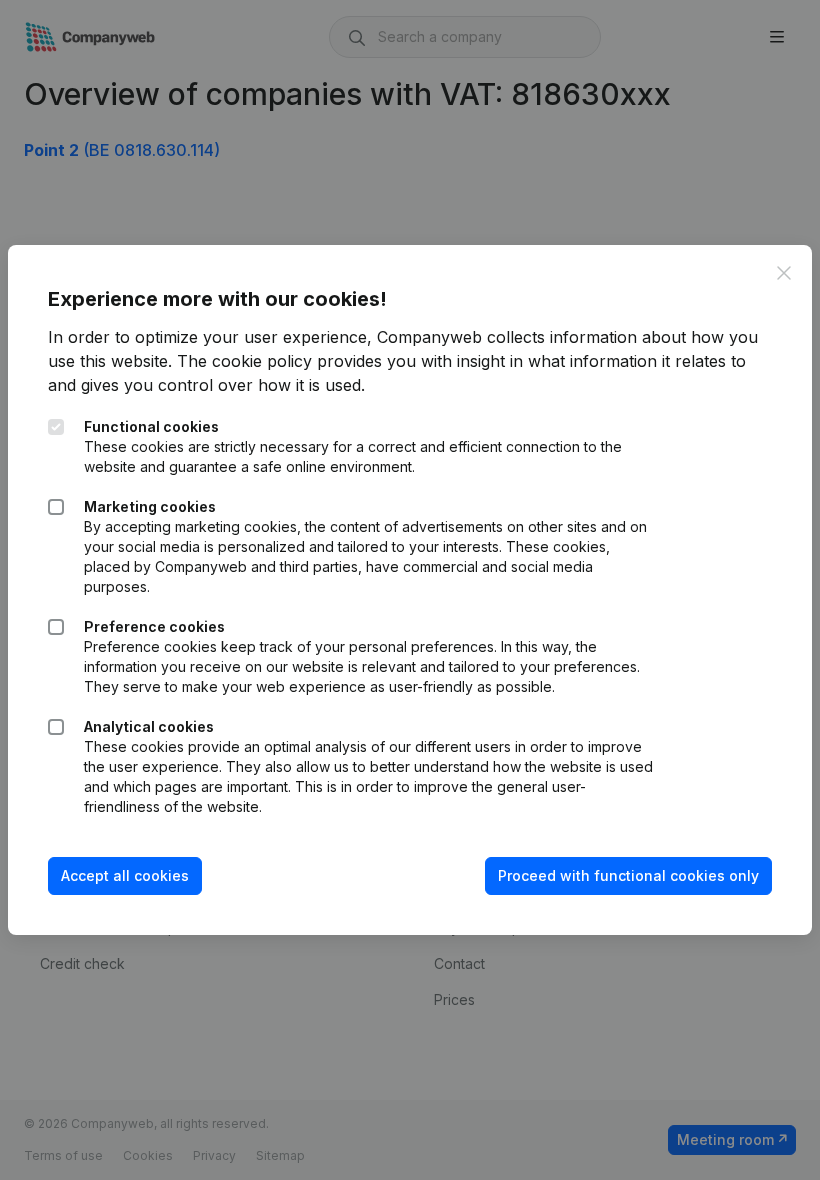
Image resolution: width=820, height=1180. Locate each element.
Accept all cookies (125, 875)
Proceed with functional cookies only (628, 875)
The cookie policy (244, 361)
